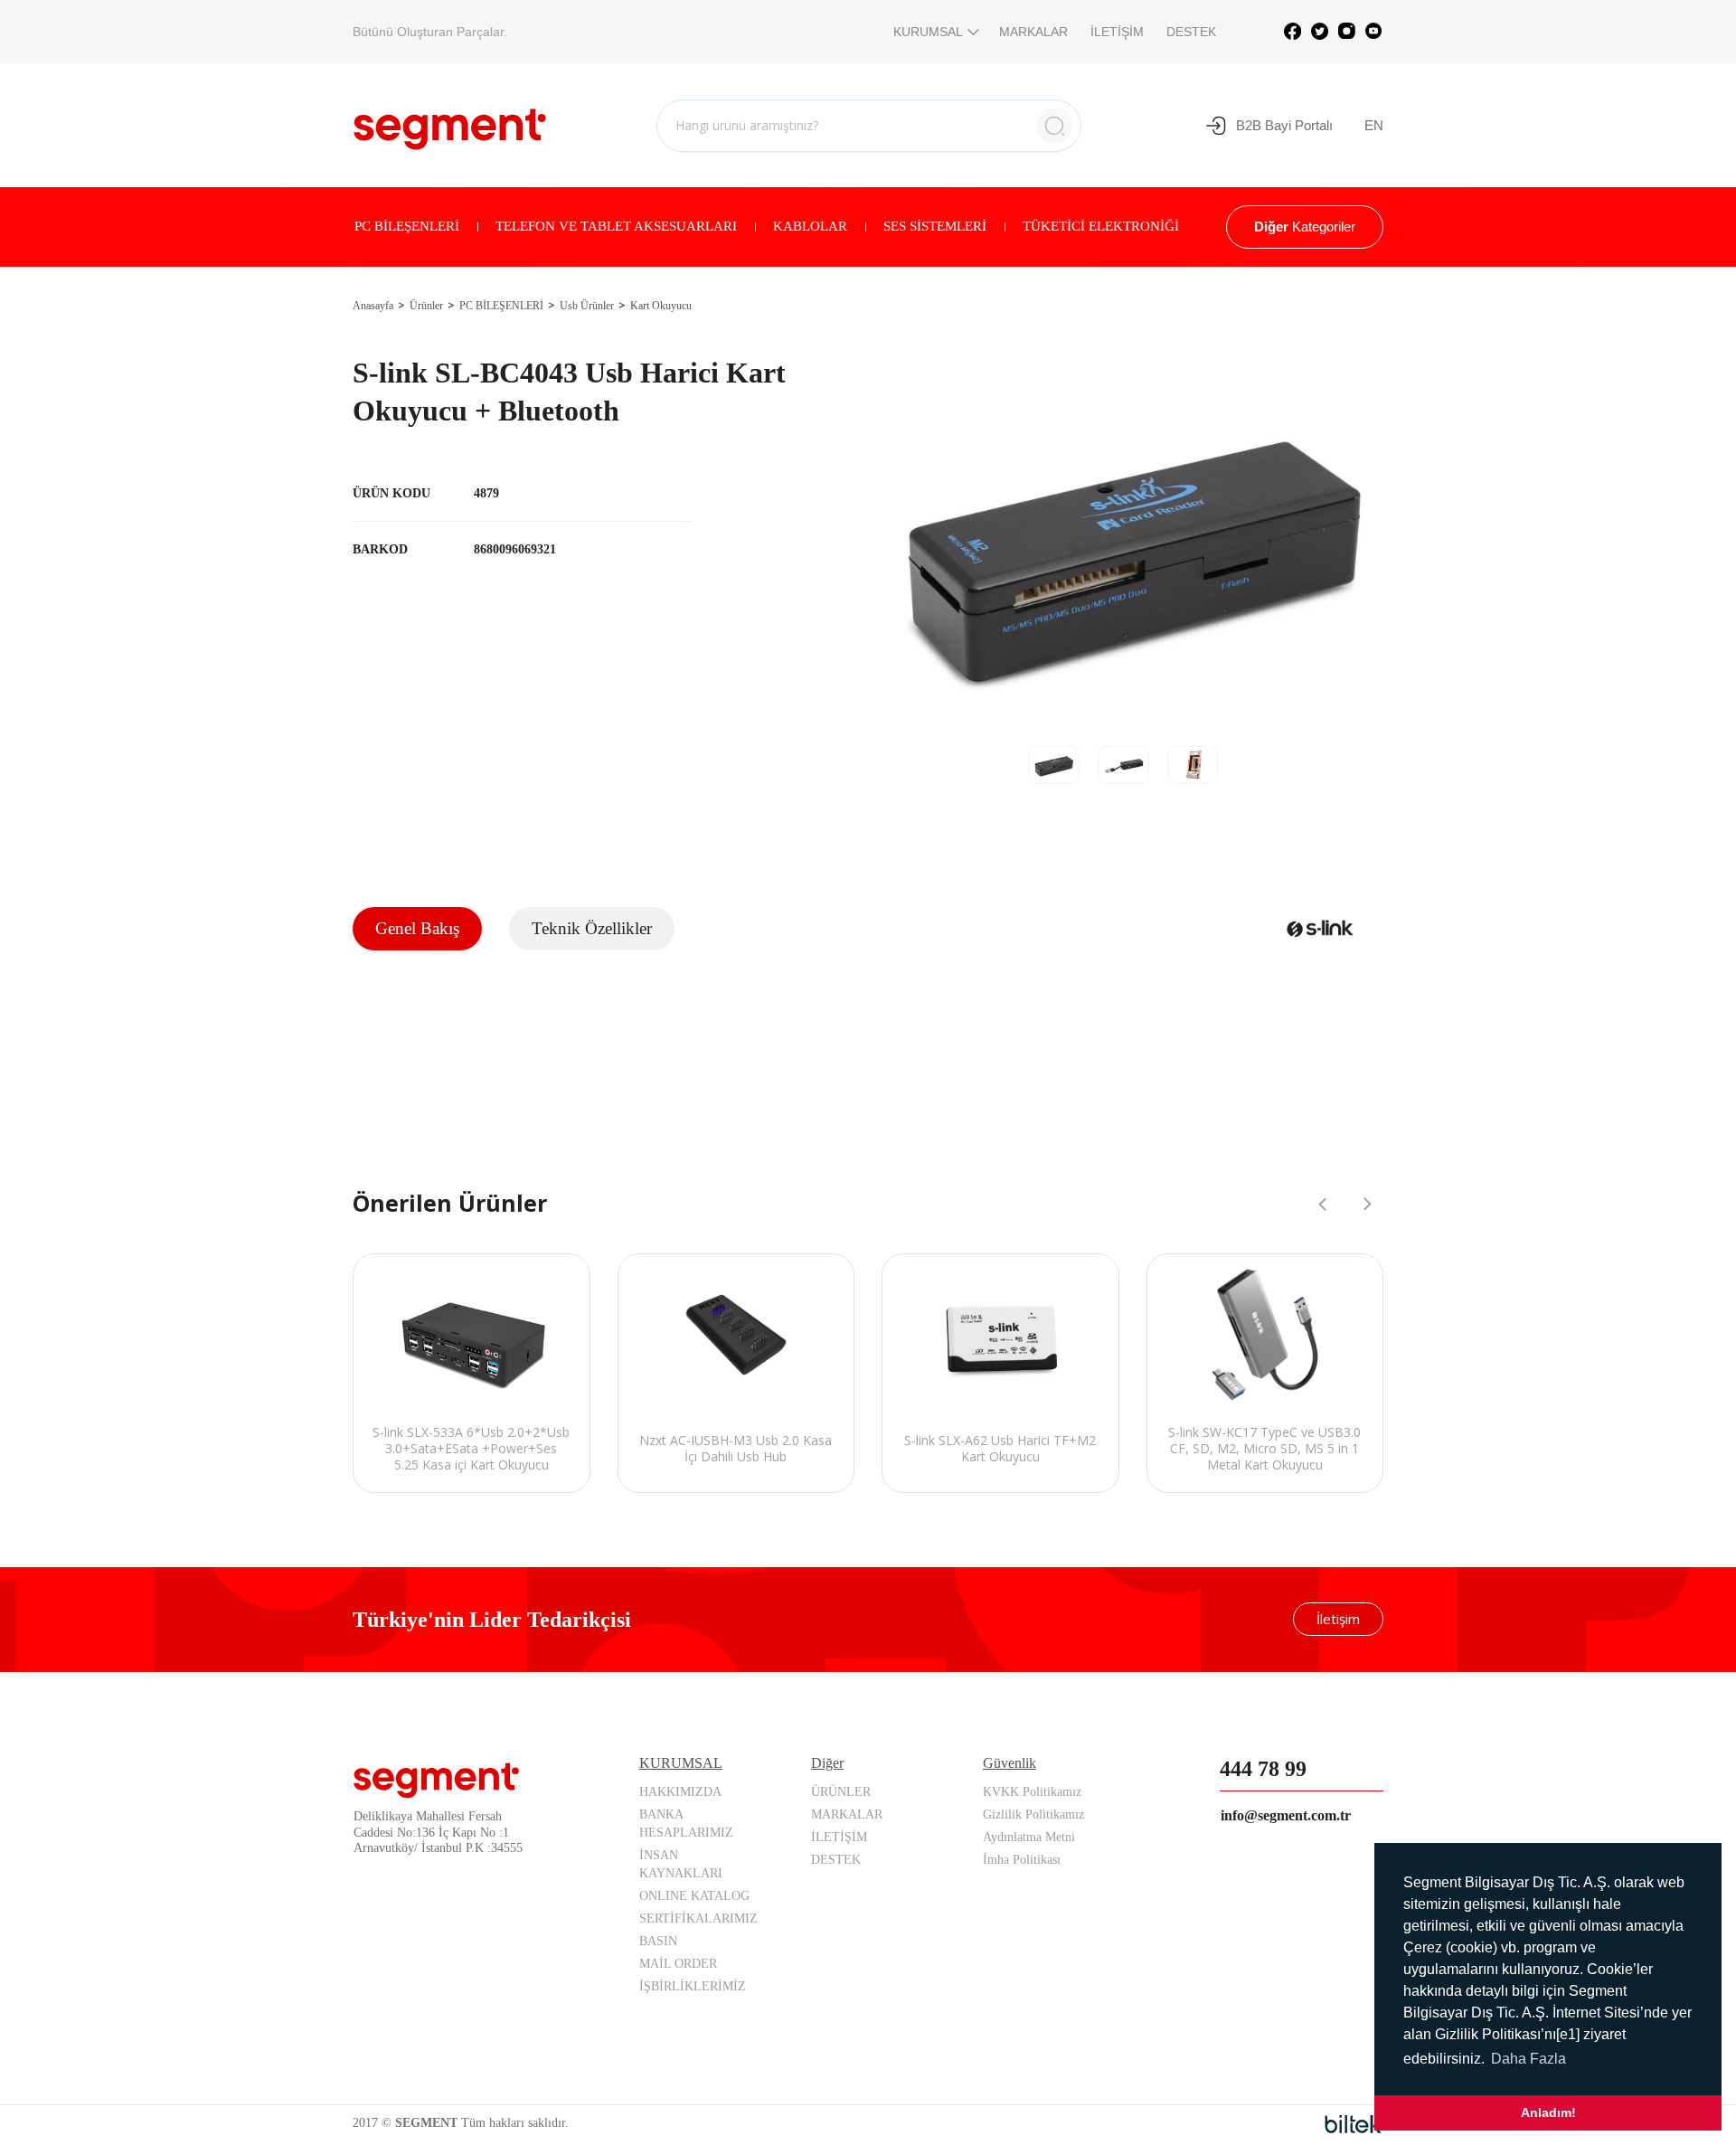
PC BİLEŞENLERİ (407, 226)
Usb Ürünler (587, 306)
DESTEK (1191, 32)
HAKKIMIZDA (680, 1792)
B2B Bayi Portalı (1284, 125)
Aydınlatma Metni (1029, 1837)
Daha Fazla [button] (1528, 2059)
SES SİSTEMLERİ (935, 226)
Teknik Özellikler (592, 928)
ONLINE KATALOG (694, 1896)
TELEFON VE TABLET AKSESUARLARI (616, 226)
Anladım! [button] (1548, 2112)
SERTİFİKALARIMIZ (698, 1918)
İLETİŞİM (1117, 32)
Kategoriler (1305, 227)
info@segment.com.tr (1286, 1815)
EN (1374, 125)
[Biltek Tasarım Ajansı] (1354, 2124)
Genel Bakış (417, 928)
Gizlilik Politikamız (1033, 1814)
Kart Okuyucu (661, 306)
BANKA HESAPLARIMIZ (686, 1824)
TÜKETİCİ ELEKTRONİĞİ (1101, 226)
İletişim (1338, 1619)
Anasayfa (373, 306)
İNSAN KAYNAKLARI (681, 1864)
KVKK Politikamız (1032, 1792)
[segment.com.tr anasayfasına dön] (450, 123)
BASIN (658, 1941)
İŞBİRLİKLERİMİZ (693, 1986)
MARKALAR (1033, 32)
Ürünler (426, 306)
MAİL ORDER (678, 1964)
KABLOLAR (810, 226)
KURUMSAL (928, 32)
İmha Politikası (1022, 1860)
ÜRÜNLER (841, 1792)
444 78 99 (1263, 1769)
